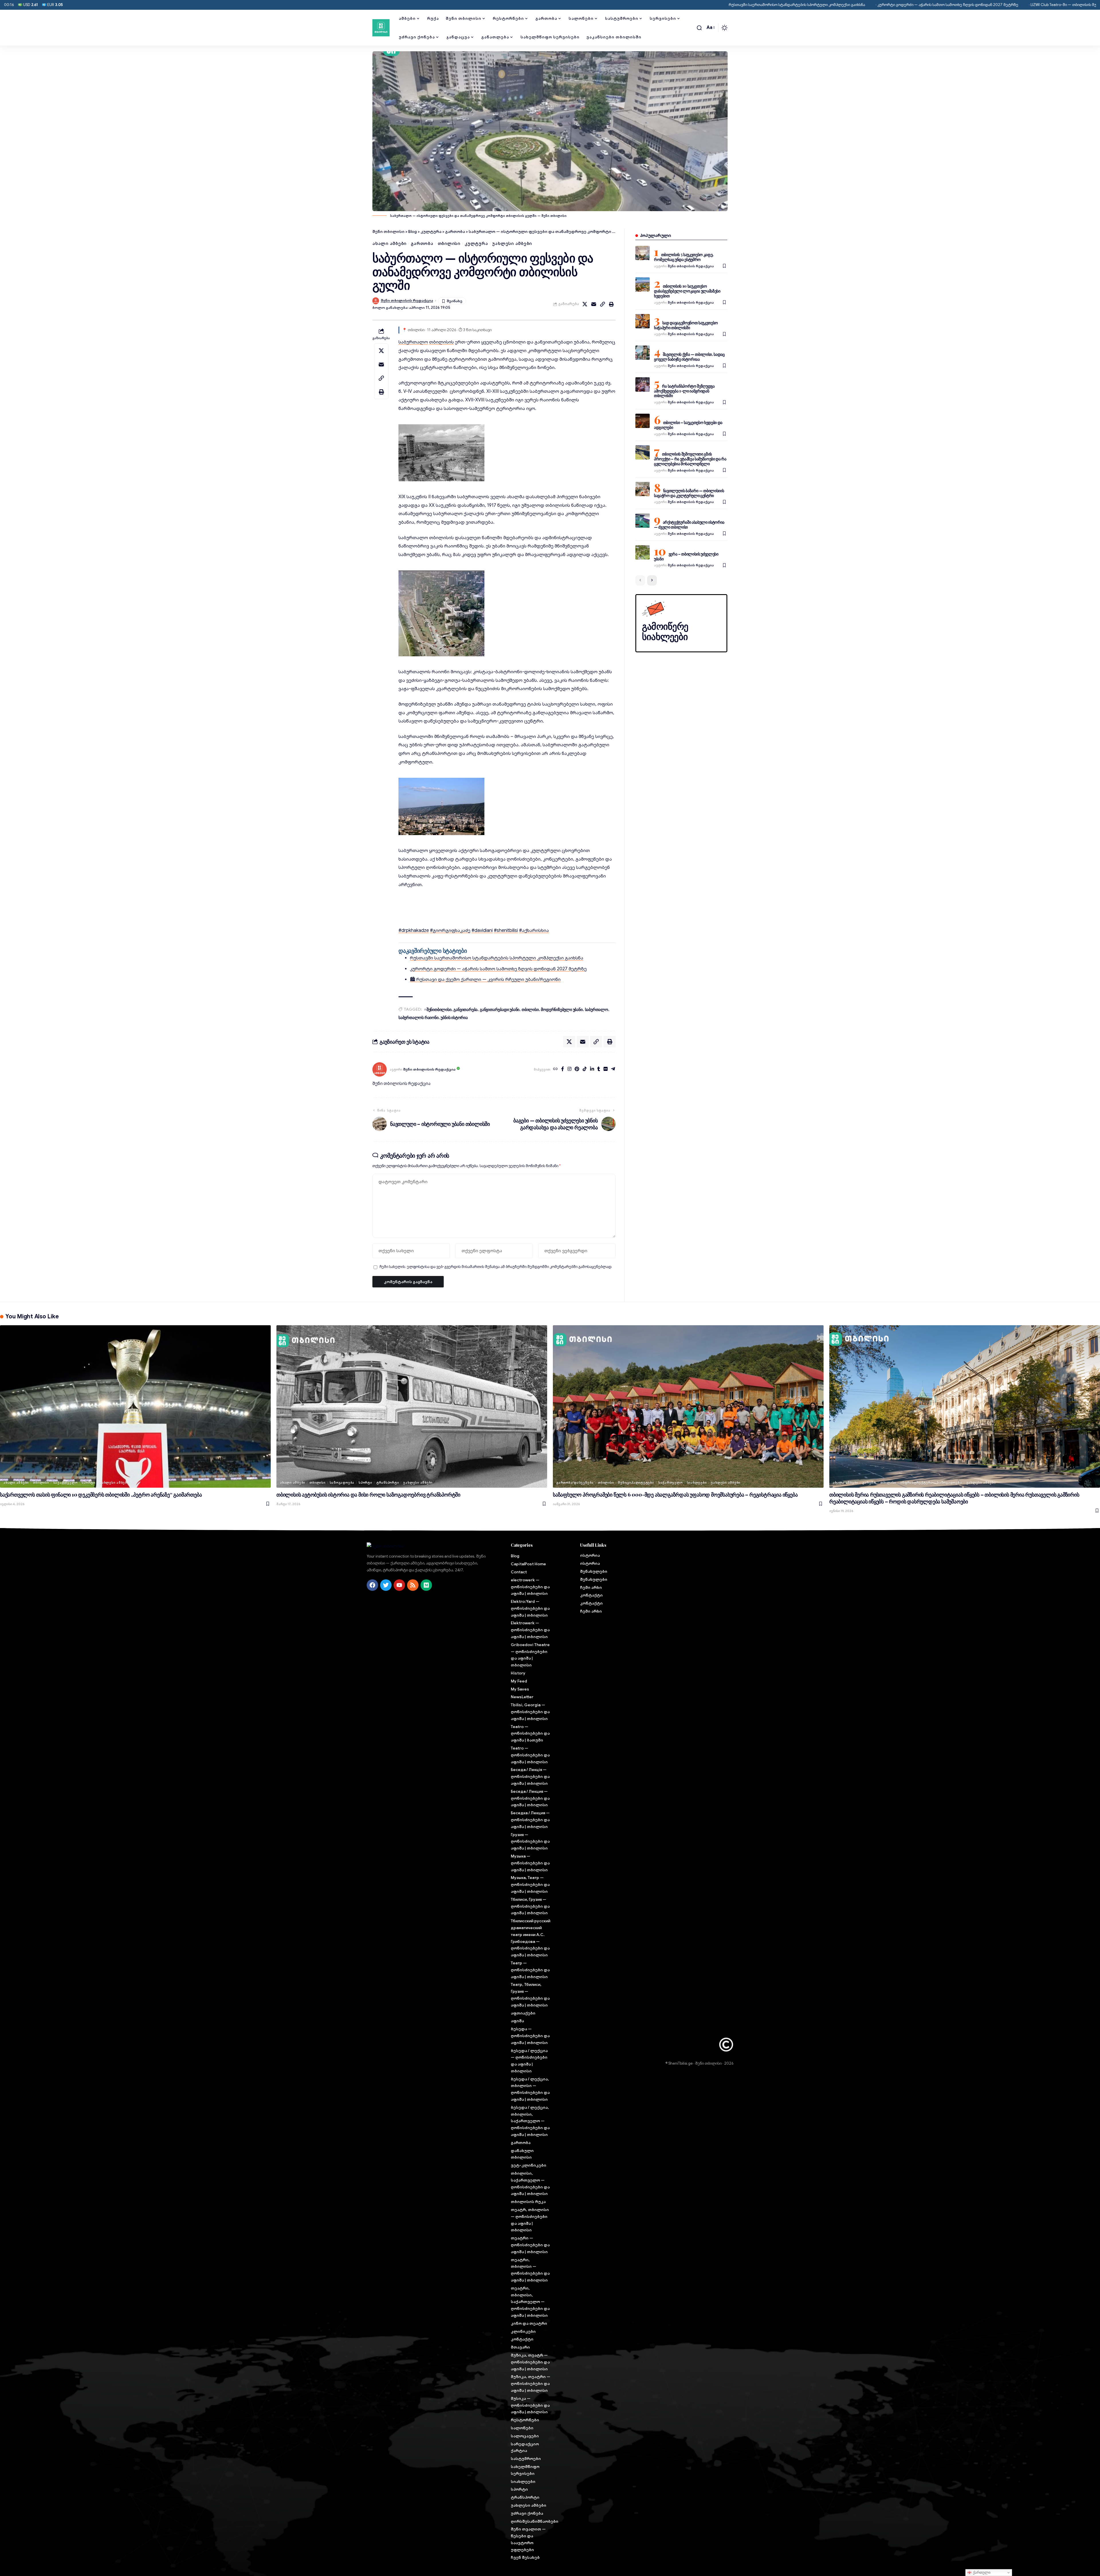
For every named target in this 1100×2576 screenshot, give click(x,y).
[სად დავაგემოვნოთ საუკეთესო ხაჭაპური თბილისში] (643, 321)
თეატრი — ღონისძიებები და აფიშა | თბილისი (530, 2245)
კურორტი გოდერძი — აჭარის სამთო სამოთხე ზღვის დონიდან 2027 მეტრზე (610, 5)
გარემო (869, 1483)
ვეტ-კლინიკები (529, 2165)
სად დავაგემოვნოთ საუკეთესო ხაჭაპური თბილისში (686, 325)
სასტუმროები (526, 2459)
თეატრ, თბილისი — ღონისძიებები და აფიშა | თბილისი (530, 2220)
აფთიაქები (523, 2013)
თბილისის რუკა (528, 2202)
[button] (699, 28)
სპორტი (88, 1483)
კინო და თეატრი (529, 2323)
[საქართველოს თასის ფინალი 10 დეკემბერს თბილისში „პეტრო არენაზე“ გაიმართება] (135, 1406)
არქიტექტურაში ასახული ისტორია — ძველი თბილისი (689, 525)
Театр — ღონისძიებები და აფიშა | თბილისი (530, 1970)
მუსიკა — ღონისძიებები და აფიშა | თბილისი (530, 2405)
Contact (519, 1572)
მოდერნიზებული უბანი (562, 1009)
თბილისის (441, 342)
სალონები (522, 2428)
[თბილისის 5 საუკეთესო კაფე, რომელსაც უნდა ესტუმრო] (643, 253)
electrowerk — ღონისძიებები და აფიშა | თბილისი (530, 1587)
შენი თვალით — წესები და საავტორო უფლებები (528, 2539)
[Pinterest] (577, 1069)
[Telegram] (613, 1069)
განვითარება (465, 1009)
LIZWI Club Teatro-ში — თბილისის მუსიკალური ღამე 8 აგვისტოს (751, 5)
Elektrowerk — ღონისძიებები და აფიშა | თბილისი (530, 1630)
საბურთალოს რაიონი (419, 1017)
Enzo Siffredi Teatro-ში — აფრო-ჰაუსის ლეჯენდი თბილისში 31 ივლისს (886, 5)
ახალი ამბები (389, 244)
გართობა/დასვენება (575, 1483)
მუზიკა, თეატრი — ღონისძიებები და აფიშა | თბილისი (531, 2383)
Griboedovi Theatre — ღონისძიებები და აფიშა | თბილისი (530, 1655)
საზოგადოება (342, 1483)
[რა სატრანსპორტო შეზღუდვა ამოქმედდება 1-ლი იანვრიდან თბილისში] (643, 384)
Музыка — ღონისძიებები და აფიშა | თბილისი (530, 1863)
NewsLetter (522, 1697)
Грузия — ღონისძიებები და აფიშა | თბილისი (530, 1841)
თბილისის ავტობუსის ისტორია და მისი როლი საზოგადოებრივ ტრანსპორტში (368, 1495)
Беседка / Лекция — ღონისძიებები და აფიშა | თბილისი (530, 1820)
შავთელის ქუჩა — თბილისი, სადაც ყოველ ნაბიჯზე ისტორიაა (689, 357)
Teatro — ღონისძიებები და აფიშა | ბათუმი (530, 1733)
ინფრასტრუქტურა (917, 1483)
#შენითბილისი (438, 1009)
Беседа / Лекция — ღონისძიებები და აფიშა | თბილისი (530, 1798)
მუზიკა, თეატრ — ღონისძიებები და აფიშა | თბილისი (530, 2362)
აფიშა (517, 2021)
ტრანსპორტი (388, 1483)
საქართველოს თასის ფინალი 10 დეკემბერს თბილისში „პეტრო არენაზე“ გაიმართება (101, 1495)
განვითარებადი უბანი (500, 1009)
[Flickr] (606, 1069)
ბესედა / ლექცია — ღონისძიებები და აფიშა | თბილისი (529, 2061)
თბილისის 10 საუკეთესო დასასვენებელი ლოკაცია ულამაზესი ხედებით (687, 291)
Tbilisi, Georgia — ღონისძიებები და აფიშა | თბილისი (530, 1712)
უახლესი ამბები (512, 244)
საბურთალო (413, 342)
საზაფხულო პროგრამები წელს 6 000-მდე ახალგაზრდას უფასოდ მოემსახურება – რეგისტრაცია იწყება (675, 1495)
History (518, 1673)
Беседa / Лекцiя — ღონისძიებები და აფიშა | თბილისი (530, 1776)
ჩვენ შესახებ (525, 2557)
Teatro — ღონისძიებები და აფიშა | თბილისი (530, 1755)
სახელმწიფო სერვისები (525, 2470)
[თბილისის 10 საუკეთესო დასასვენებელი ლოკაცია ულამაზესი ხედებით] (643, 284)
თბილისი (449, 244)
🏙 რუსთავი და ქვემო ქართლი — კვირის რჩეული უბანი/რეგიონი (485, 979)
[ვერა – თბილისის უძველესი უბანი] (643, 552)
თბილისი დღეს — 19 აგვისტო (989, 5)
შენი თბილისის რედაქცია (407, 301)
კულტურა (476, 244)
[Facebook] (563, 1069)
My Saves (520, 1689)
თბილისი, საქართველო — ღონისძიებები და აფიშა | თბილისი (530, 2183)
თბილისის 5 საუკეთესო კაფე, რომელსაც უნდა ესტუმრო (684, 257)
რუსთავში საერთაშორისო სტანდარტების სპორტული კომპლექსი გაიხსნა (459, 5)
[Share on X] (585, 304)
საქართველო (65, 1483)
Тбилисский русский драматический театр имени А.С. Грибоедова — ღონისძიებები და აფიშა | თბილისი (531, 1938)
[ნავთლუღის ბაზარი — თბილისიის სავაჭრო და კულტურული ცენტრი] (643, 489)
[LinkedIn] (592, 1069)
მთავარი (520, 2347)
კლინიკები (523, 2331)
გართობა (422, 244)
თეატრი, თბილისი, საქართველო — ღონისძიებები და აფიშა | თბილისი (530, 2302)
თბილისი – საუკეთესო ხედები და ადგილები (688, 425)
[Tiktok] (585, 1069)
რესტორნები (525, 2420)
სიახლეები (697, 1483)
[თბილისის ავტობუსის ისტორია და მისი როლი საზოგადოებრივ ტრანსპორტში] (412, 1406)
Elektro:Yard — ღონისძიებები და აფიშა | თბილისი (530, 1608)
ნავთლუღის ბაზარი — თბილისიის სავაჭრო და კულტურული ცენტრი (689, 493)
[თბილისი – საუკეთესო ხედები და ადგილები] (643, 421)
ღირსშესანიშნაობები (531, 2521)
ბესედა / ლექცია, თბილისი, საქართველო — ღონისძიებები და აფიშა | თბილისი (530, 2121)
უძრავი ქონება (527, 2513)
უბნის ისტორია (454, 1017)
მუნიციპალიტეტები (636, 1483)
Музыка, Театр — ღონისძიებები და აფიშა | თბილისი (530, 1884)
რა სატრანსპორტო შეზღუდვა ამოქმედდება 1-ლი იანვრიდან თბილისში (684, 391)
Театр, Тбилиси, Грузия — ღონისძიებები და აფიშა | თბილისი (530, 1995)
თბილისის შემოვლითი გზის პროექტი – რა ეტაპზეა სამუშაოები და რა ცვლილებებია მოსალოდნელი (690, 459)
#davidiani (482, 930)
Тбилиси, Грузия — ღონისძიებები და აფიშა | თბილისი (530, 1906)
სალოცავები (525, 2436)
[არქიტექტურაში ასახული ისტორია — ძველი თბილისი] (643, 521)
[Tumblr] (599, 1069)
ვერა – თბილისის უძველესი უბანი (686, 556)
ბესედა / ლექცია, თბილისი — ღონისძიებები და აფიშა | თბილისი (530, 2089)
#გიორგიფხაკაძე (450, 930)
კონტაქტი (522, 2339)
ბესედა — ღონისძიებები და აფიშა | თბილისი (530, 2036)
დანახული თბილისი (522, 2154)
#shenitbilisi (506, 930)
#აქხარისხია (534, 930)
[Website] (555, 1069)
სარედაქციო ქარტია (525, 2447)
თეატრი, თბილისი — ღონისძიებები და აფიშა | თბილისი (530, 2270)
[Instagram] (569, 1069)
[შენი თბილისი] (381, 28)
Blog (515, 1556)
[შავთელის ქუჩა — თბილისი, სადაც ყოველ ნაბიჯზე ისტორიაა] (643, 353)
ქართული (981, 2572)
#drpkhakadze (414, 930)
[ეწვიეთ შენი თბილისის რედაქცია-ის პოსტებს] (380, 1069)
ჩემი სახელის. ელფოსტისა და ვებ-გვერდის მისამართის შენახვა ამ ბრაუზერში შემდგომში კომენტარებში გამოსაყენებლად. (496, 1267)
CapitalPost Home (528, 1564)
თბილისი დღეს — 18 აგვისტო (1055, 5)
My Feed (519, 1681)
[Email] (594, 304)
